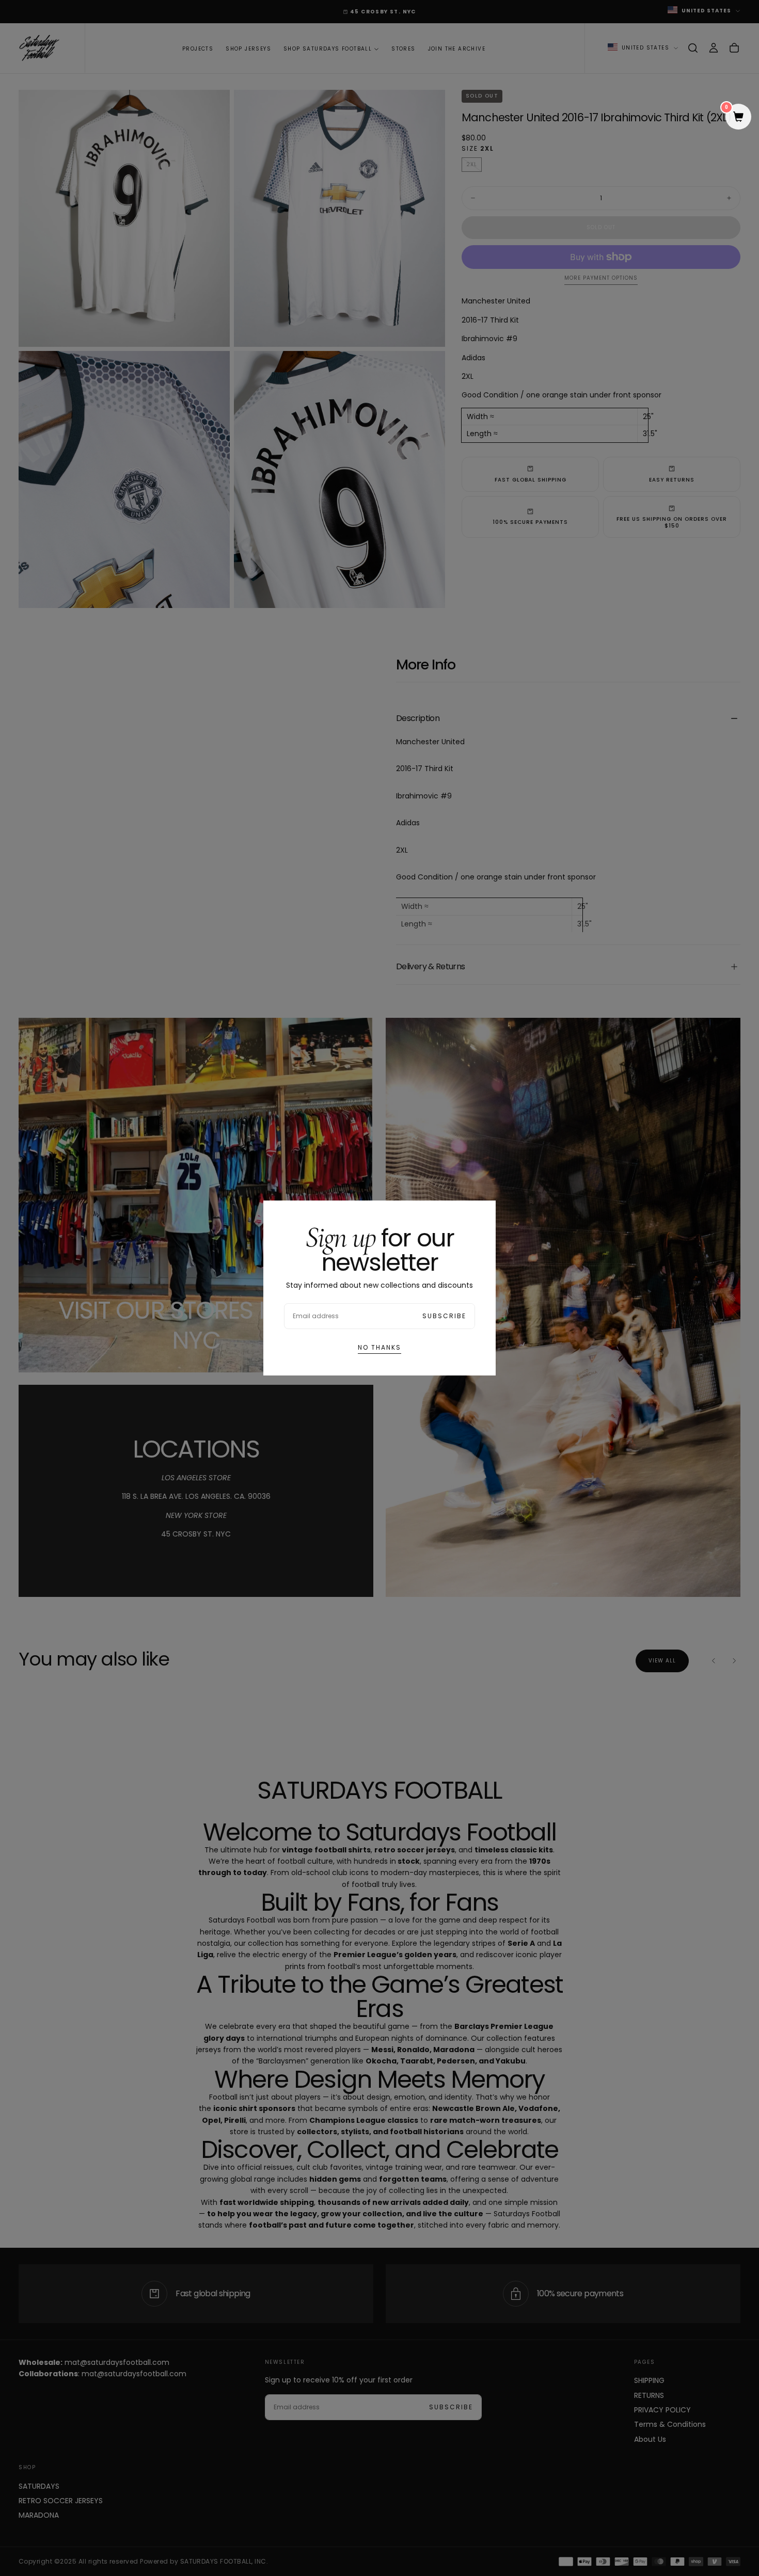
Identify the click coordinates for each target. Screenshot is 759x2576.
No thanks (379, 1347)
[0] (738, 118)
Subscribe (444, 1316)
